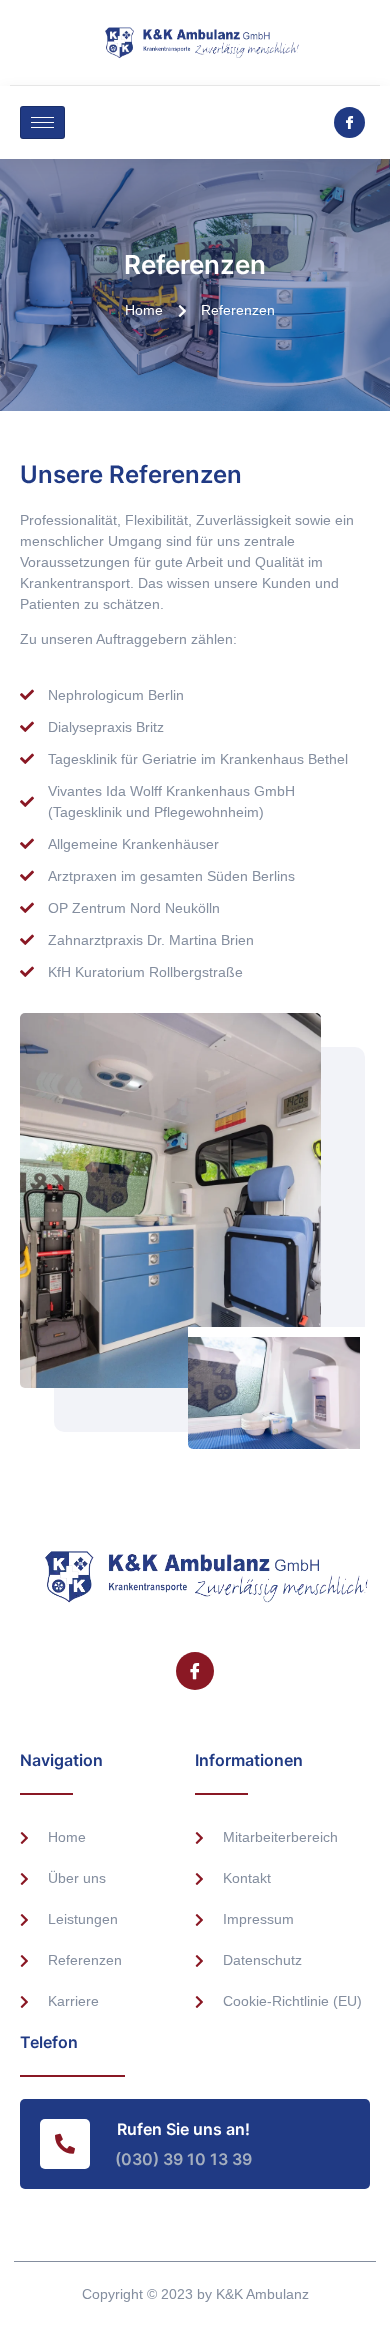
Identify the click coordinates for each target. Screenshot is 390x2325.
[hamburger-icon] (42, 122)
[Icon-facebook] (349, 122)
